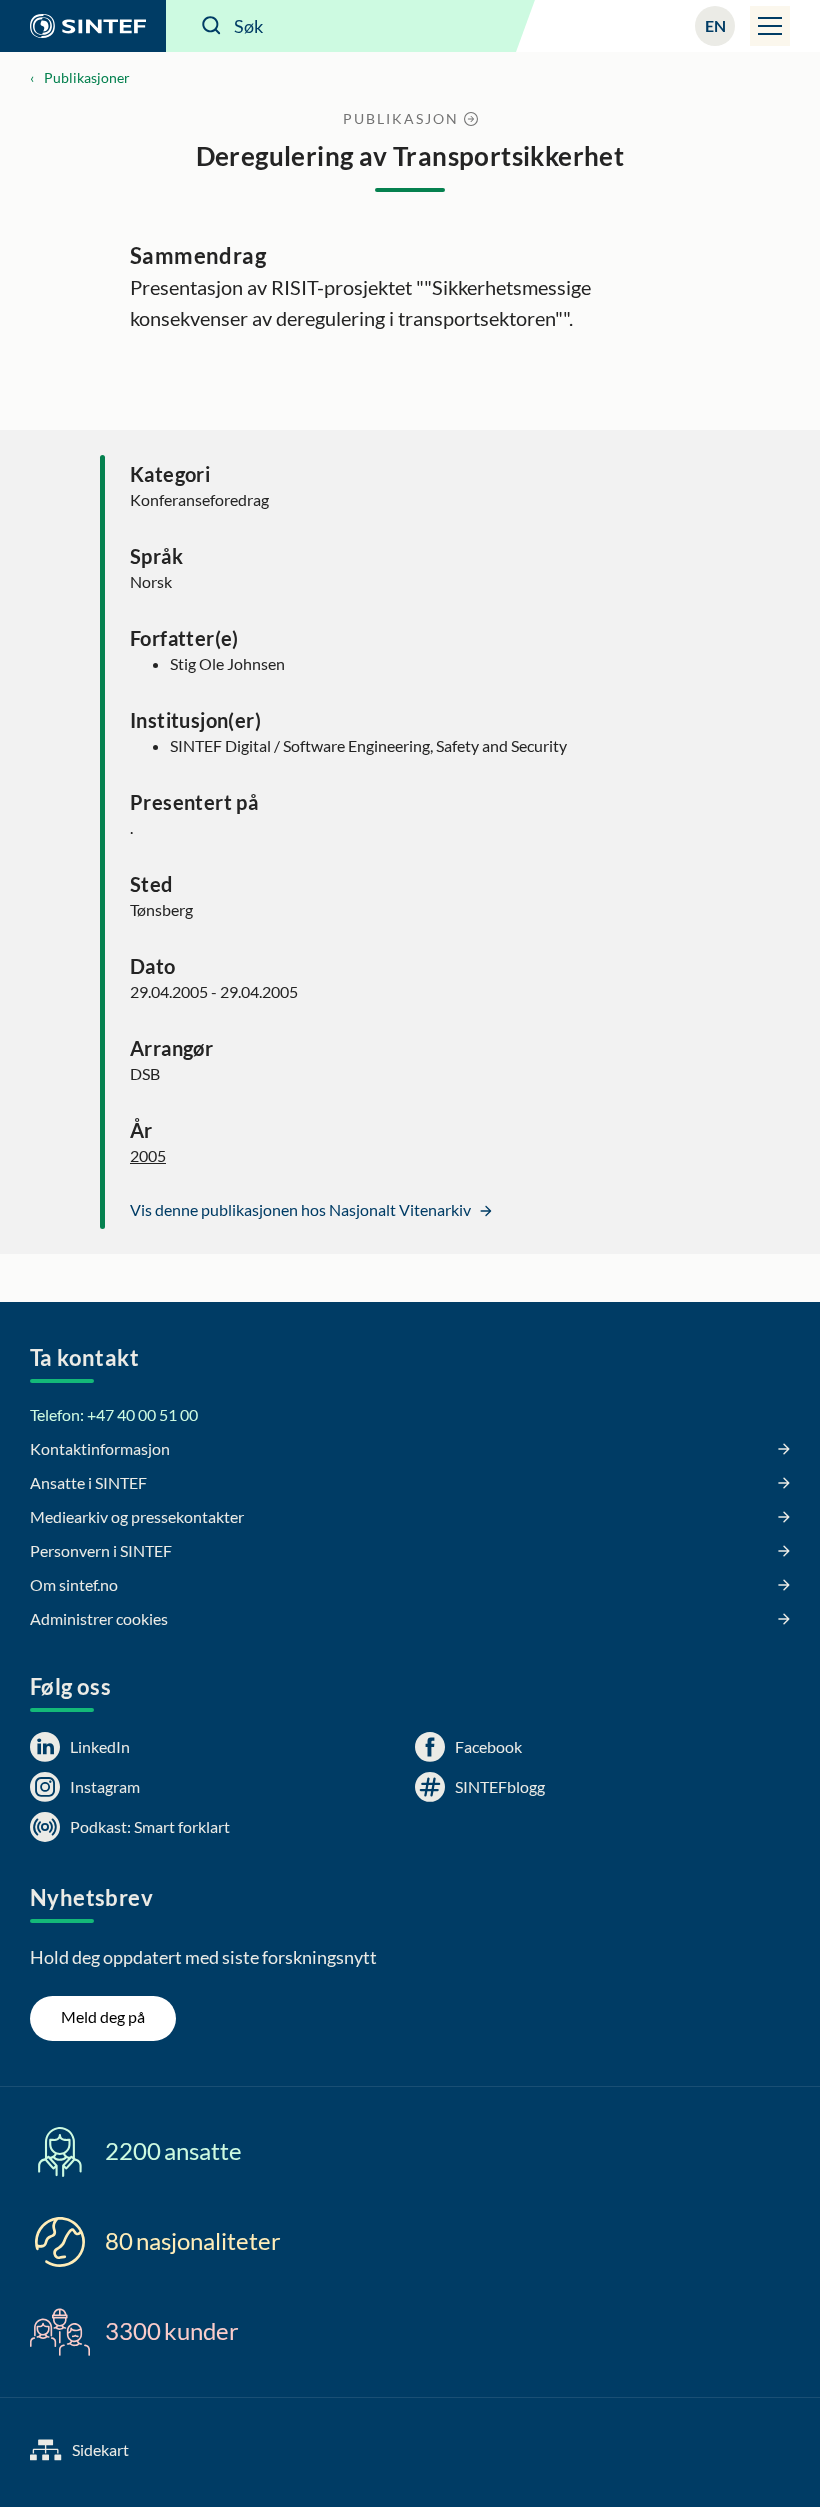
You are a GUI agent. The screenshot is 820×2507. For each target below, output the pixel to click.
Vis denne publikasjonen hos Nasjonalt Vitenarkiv (302, 1209)
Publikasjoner (87, 77)
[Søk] (212, 26)
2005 (148, 1155)
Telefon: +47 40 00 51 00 (114, 1414)
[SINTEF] (83, 26)
